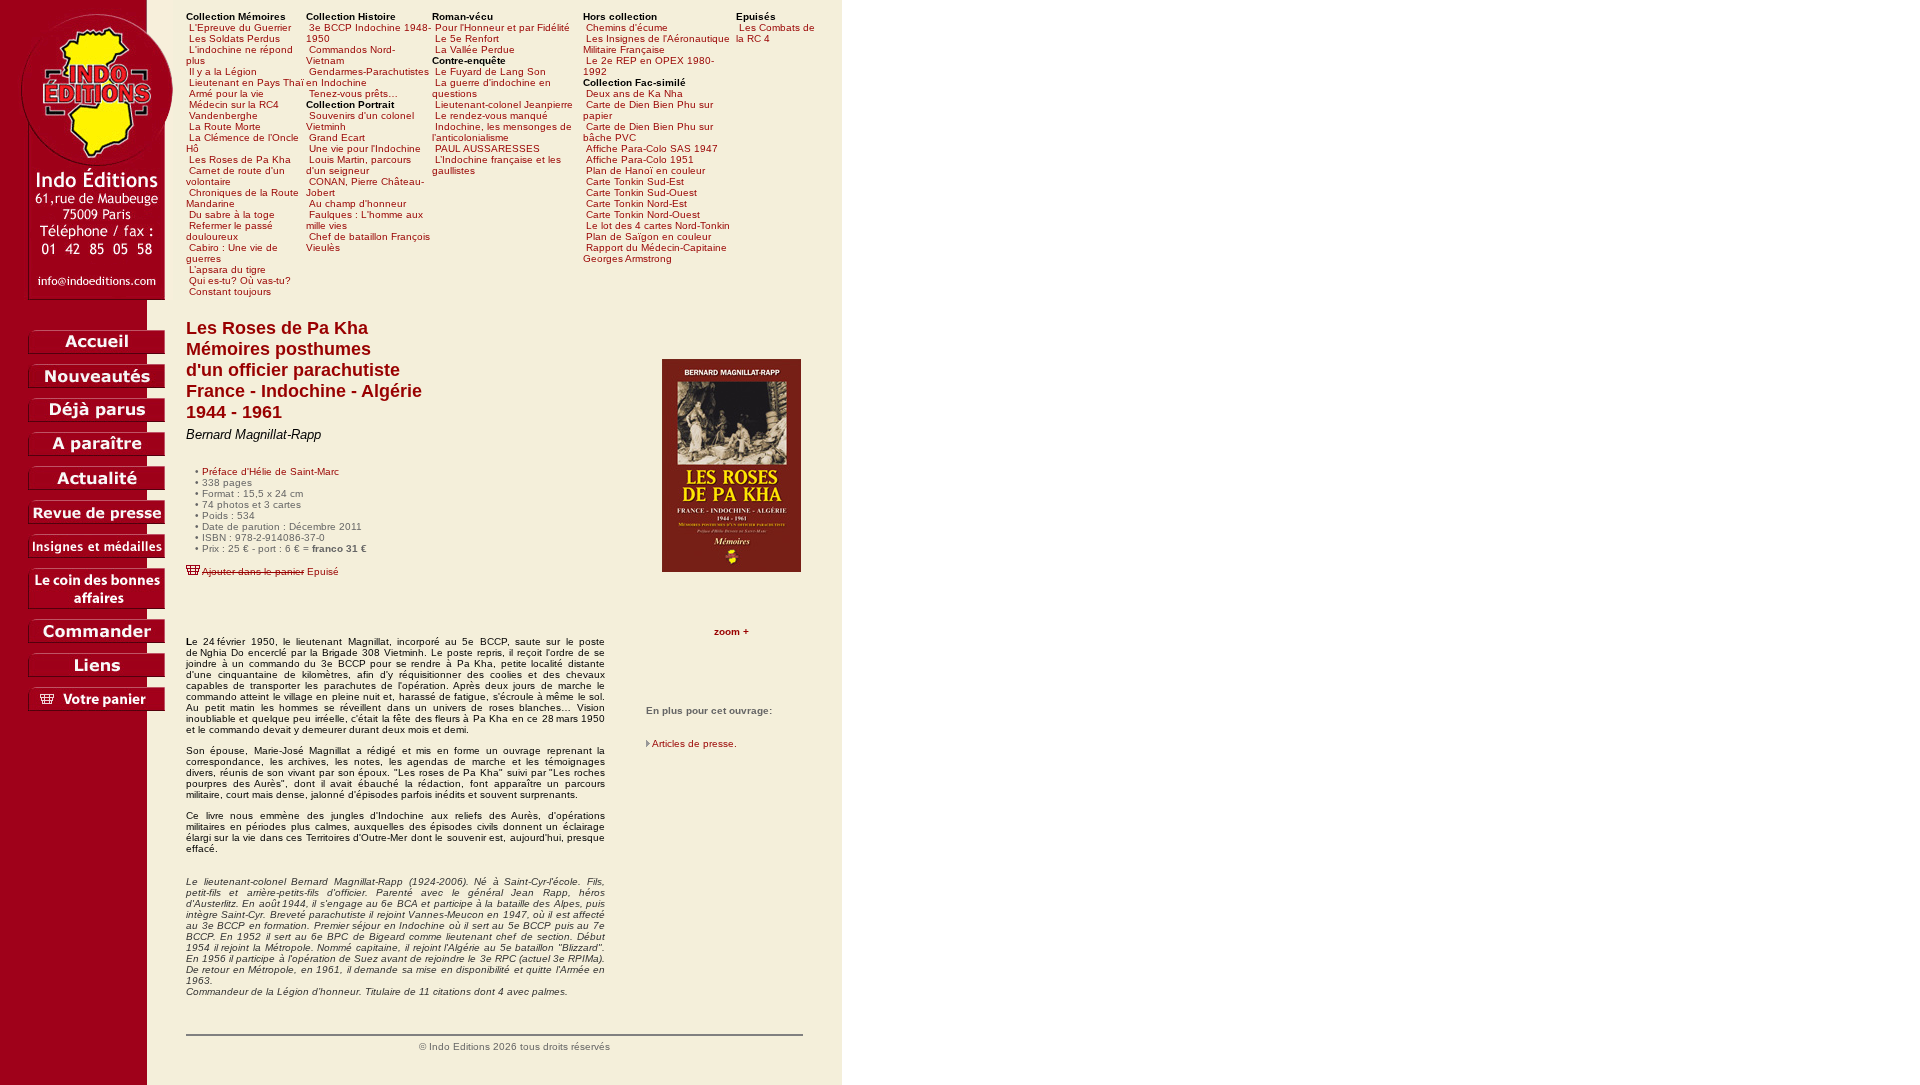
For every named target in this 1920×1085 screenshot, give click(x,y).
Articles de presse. (694, 743)
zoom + (731, 631)
